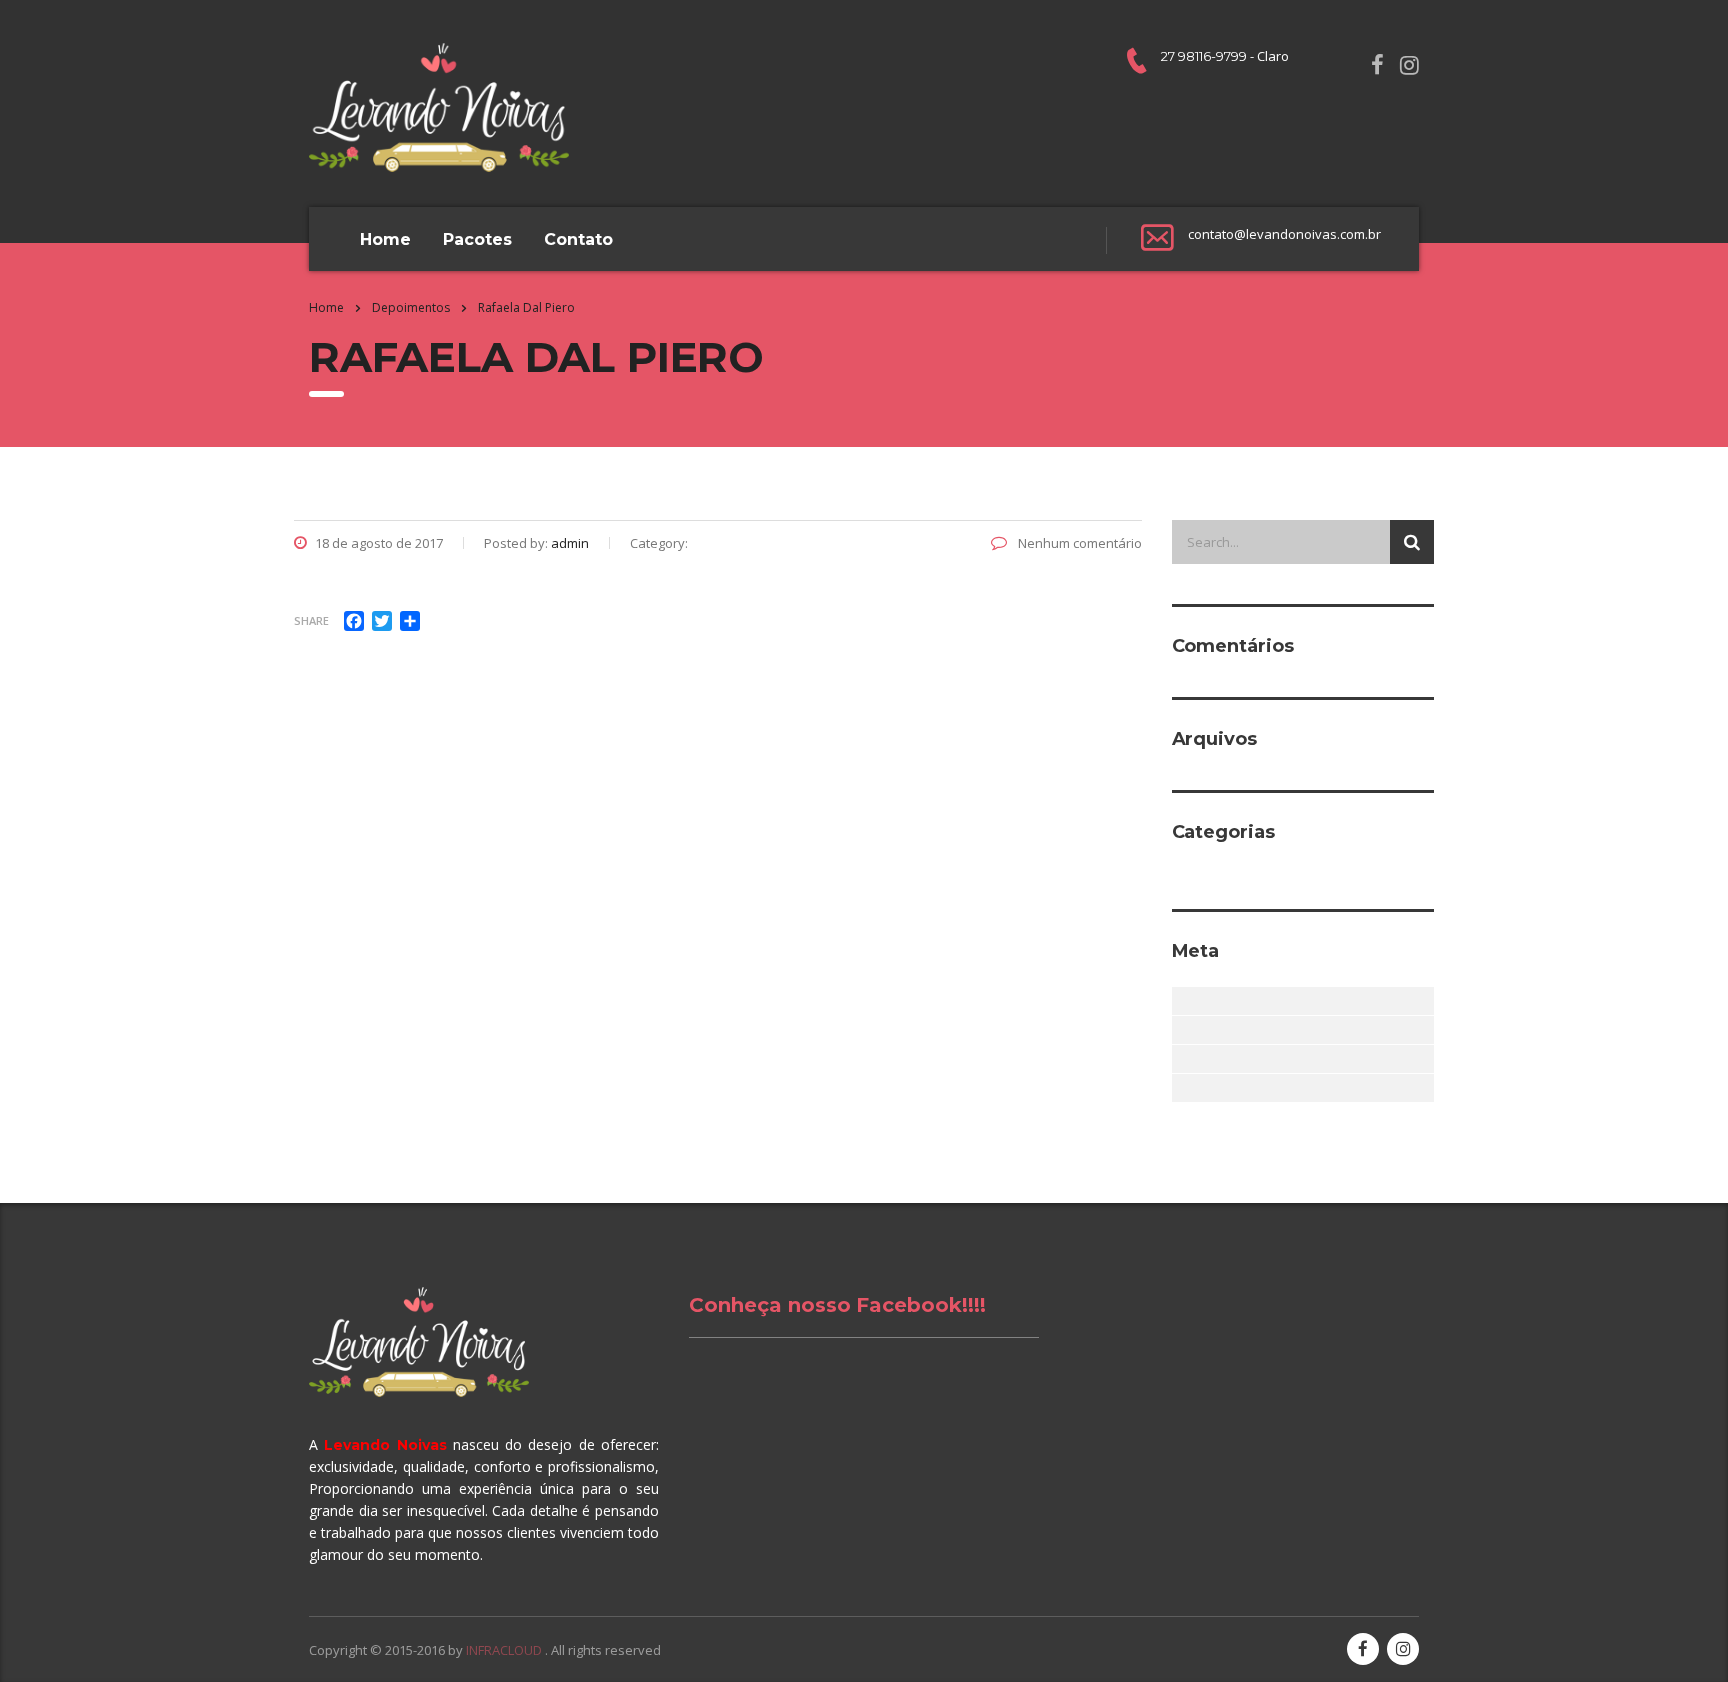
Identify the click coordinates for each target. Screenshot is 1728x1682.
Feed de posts (1183, 1030)
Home (385, 239)
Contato (578, 239)
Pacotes (477, 239)
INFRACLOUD (505, 1650)
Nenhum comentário (1078, 543)
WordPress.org (1183, 1088)
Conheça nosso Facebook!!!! (837, 1305)
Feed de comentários (1183, 1059)
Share (311, 620)
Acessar (1183, 1001)
